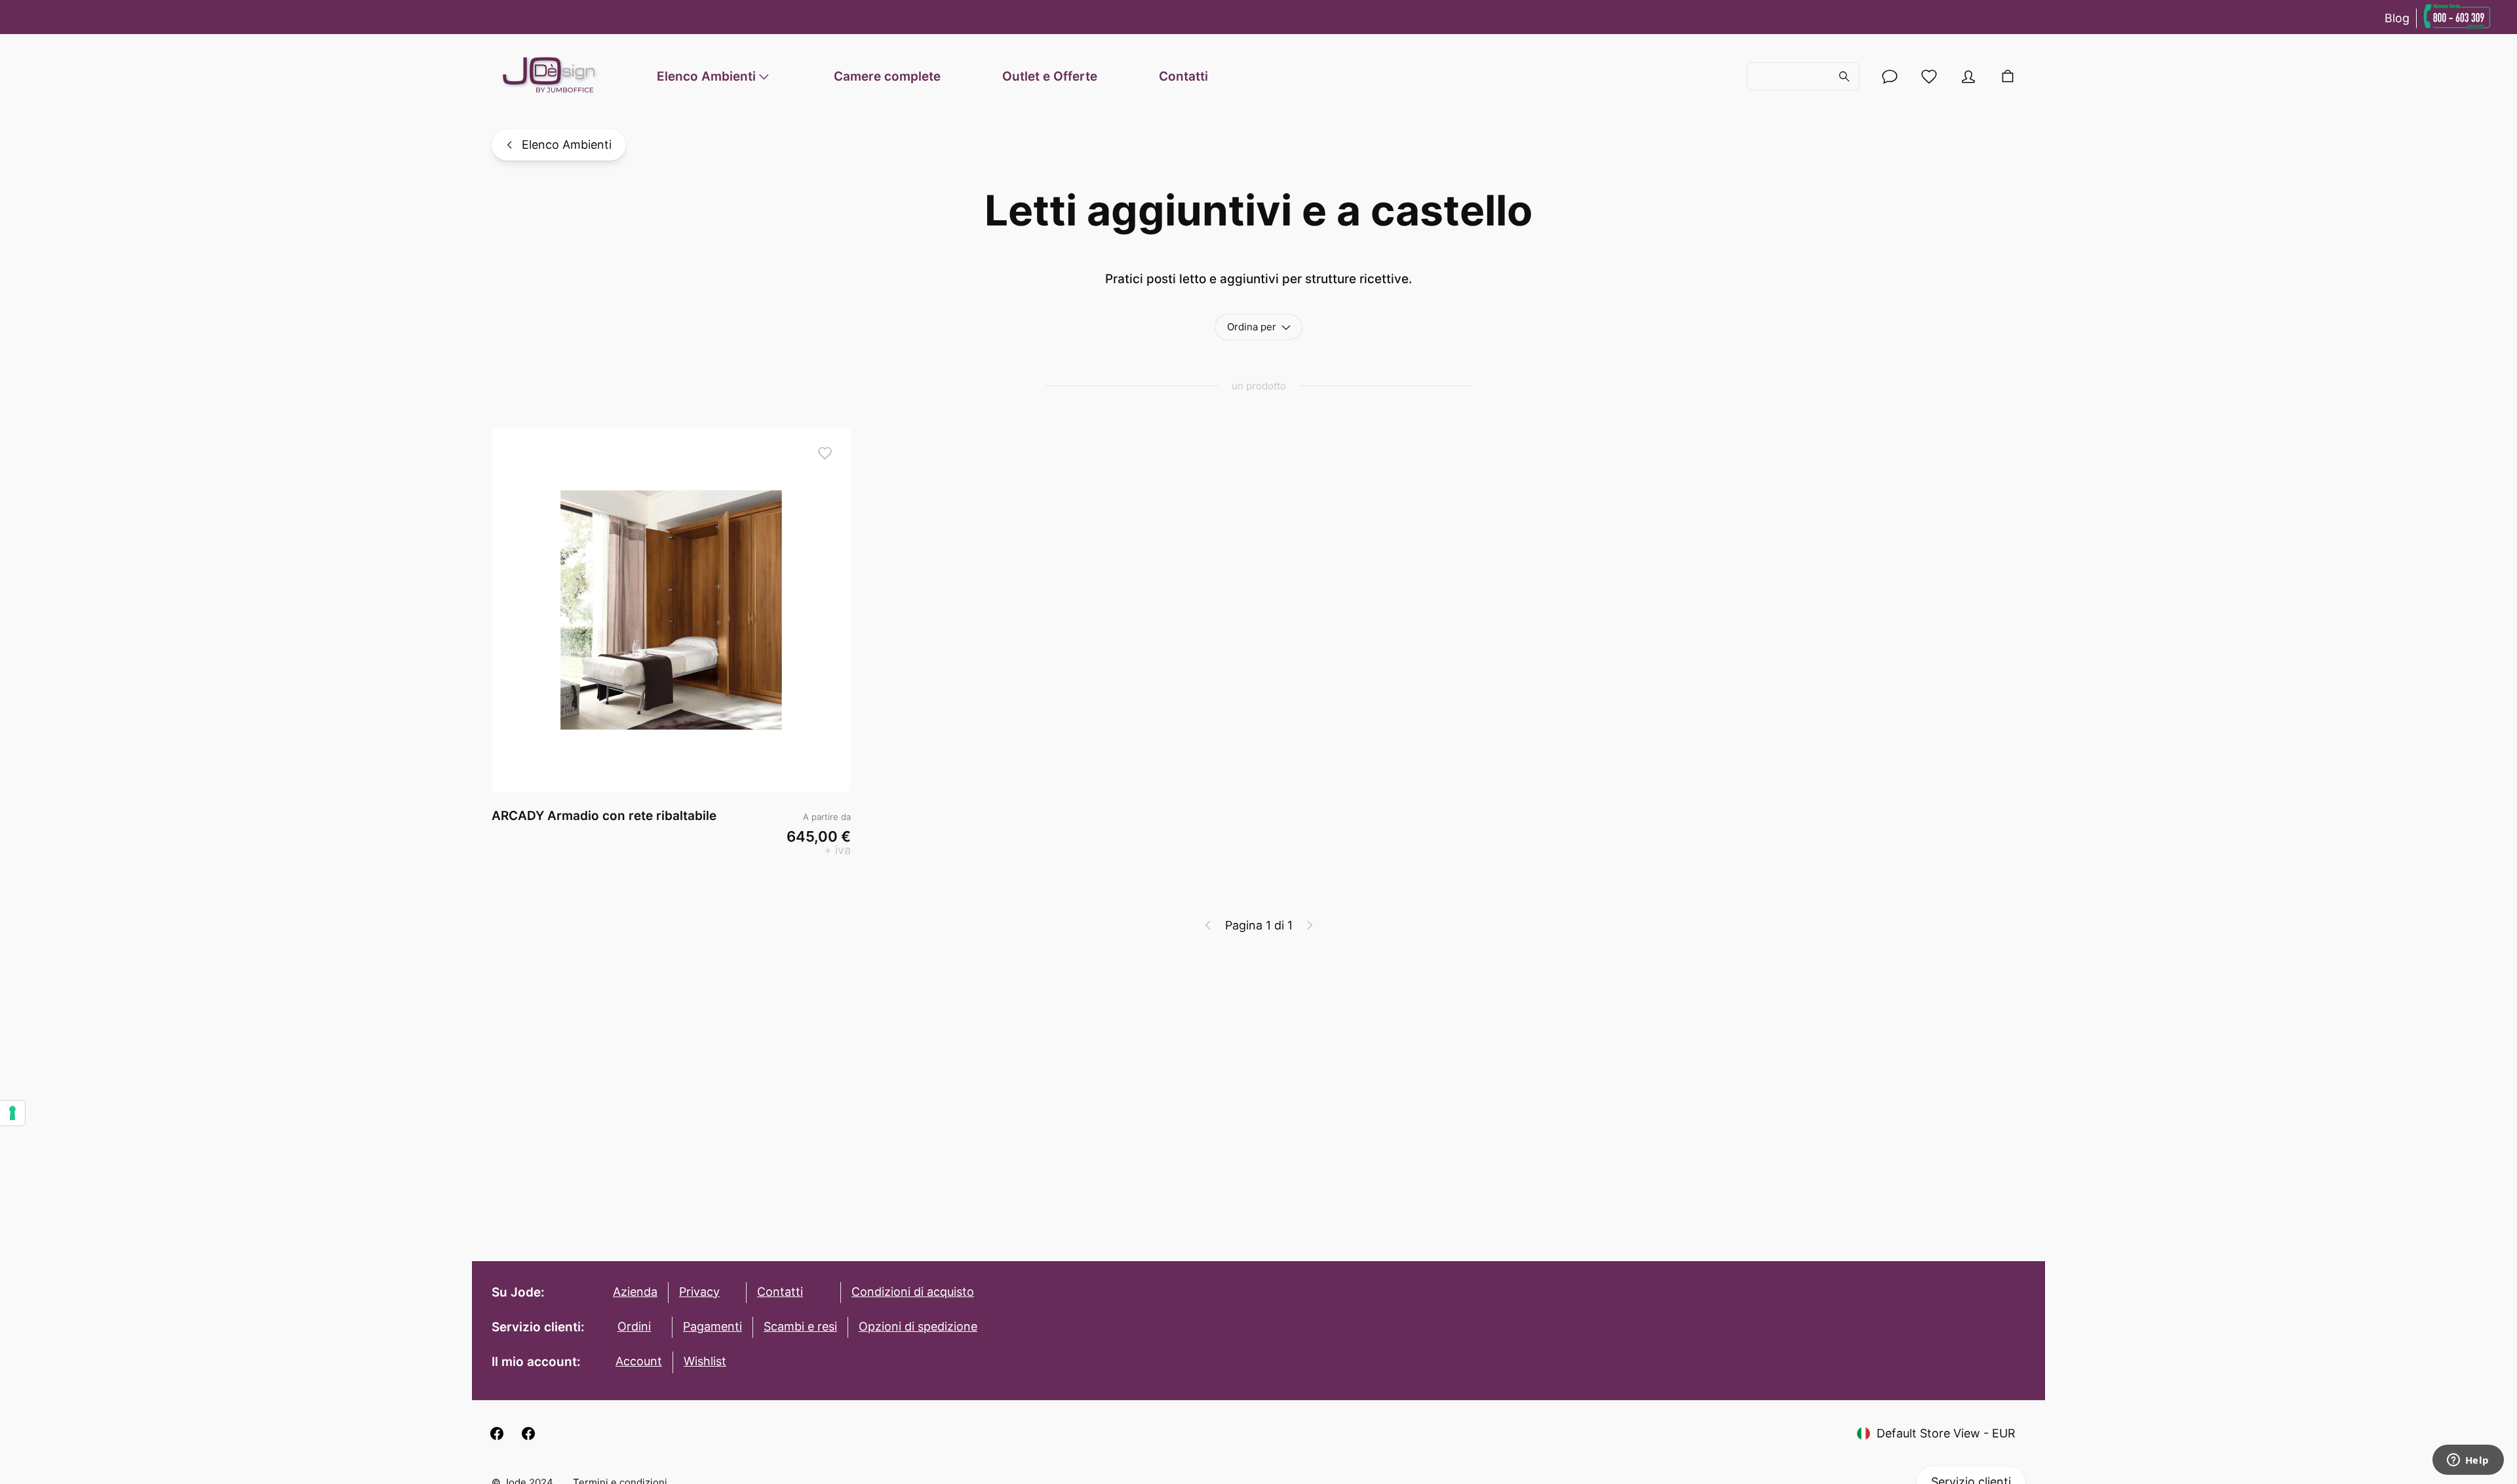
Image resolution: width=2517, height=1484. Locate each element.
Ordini (634, 1326)
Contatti (1183, 76)
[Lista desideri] (1929, 77)
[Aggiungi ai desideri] (825, 453)
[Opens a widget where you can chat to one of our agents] (2468, 1461)
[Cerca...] (1803, 77)
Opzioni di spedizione (918, 1326)
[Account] (1890, 77)
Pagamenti (712, 1326)
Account (639, 1361)
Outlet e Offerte (1050, 76)
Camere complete (887, 76)
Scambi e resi (800, 1326)
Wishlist (705, 1361)
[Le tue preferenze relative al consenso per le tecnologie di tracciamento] (12, 1113)
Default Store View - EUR (1946, 1433)
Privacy (699, 1292)
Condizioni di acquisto (913, 1292)
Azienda (635, 1292)
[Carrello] (2008, 77)
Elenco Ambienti (706, 76)
